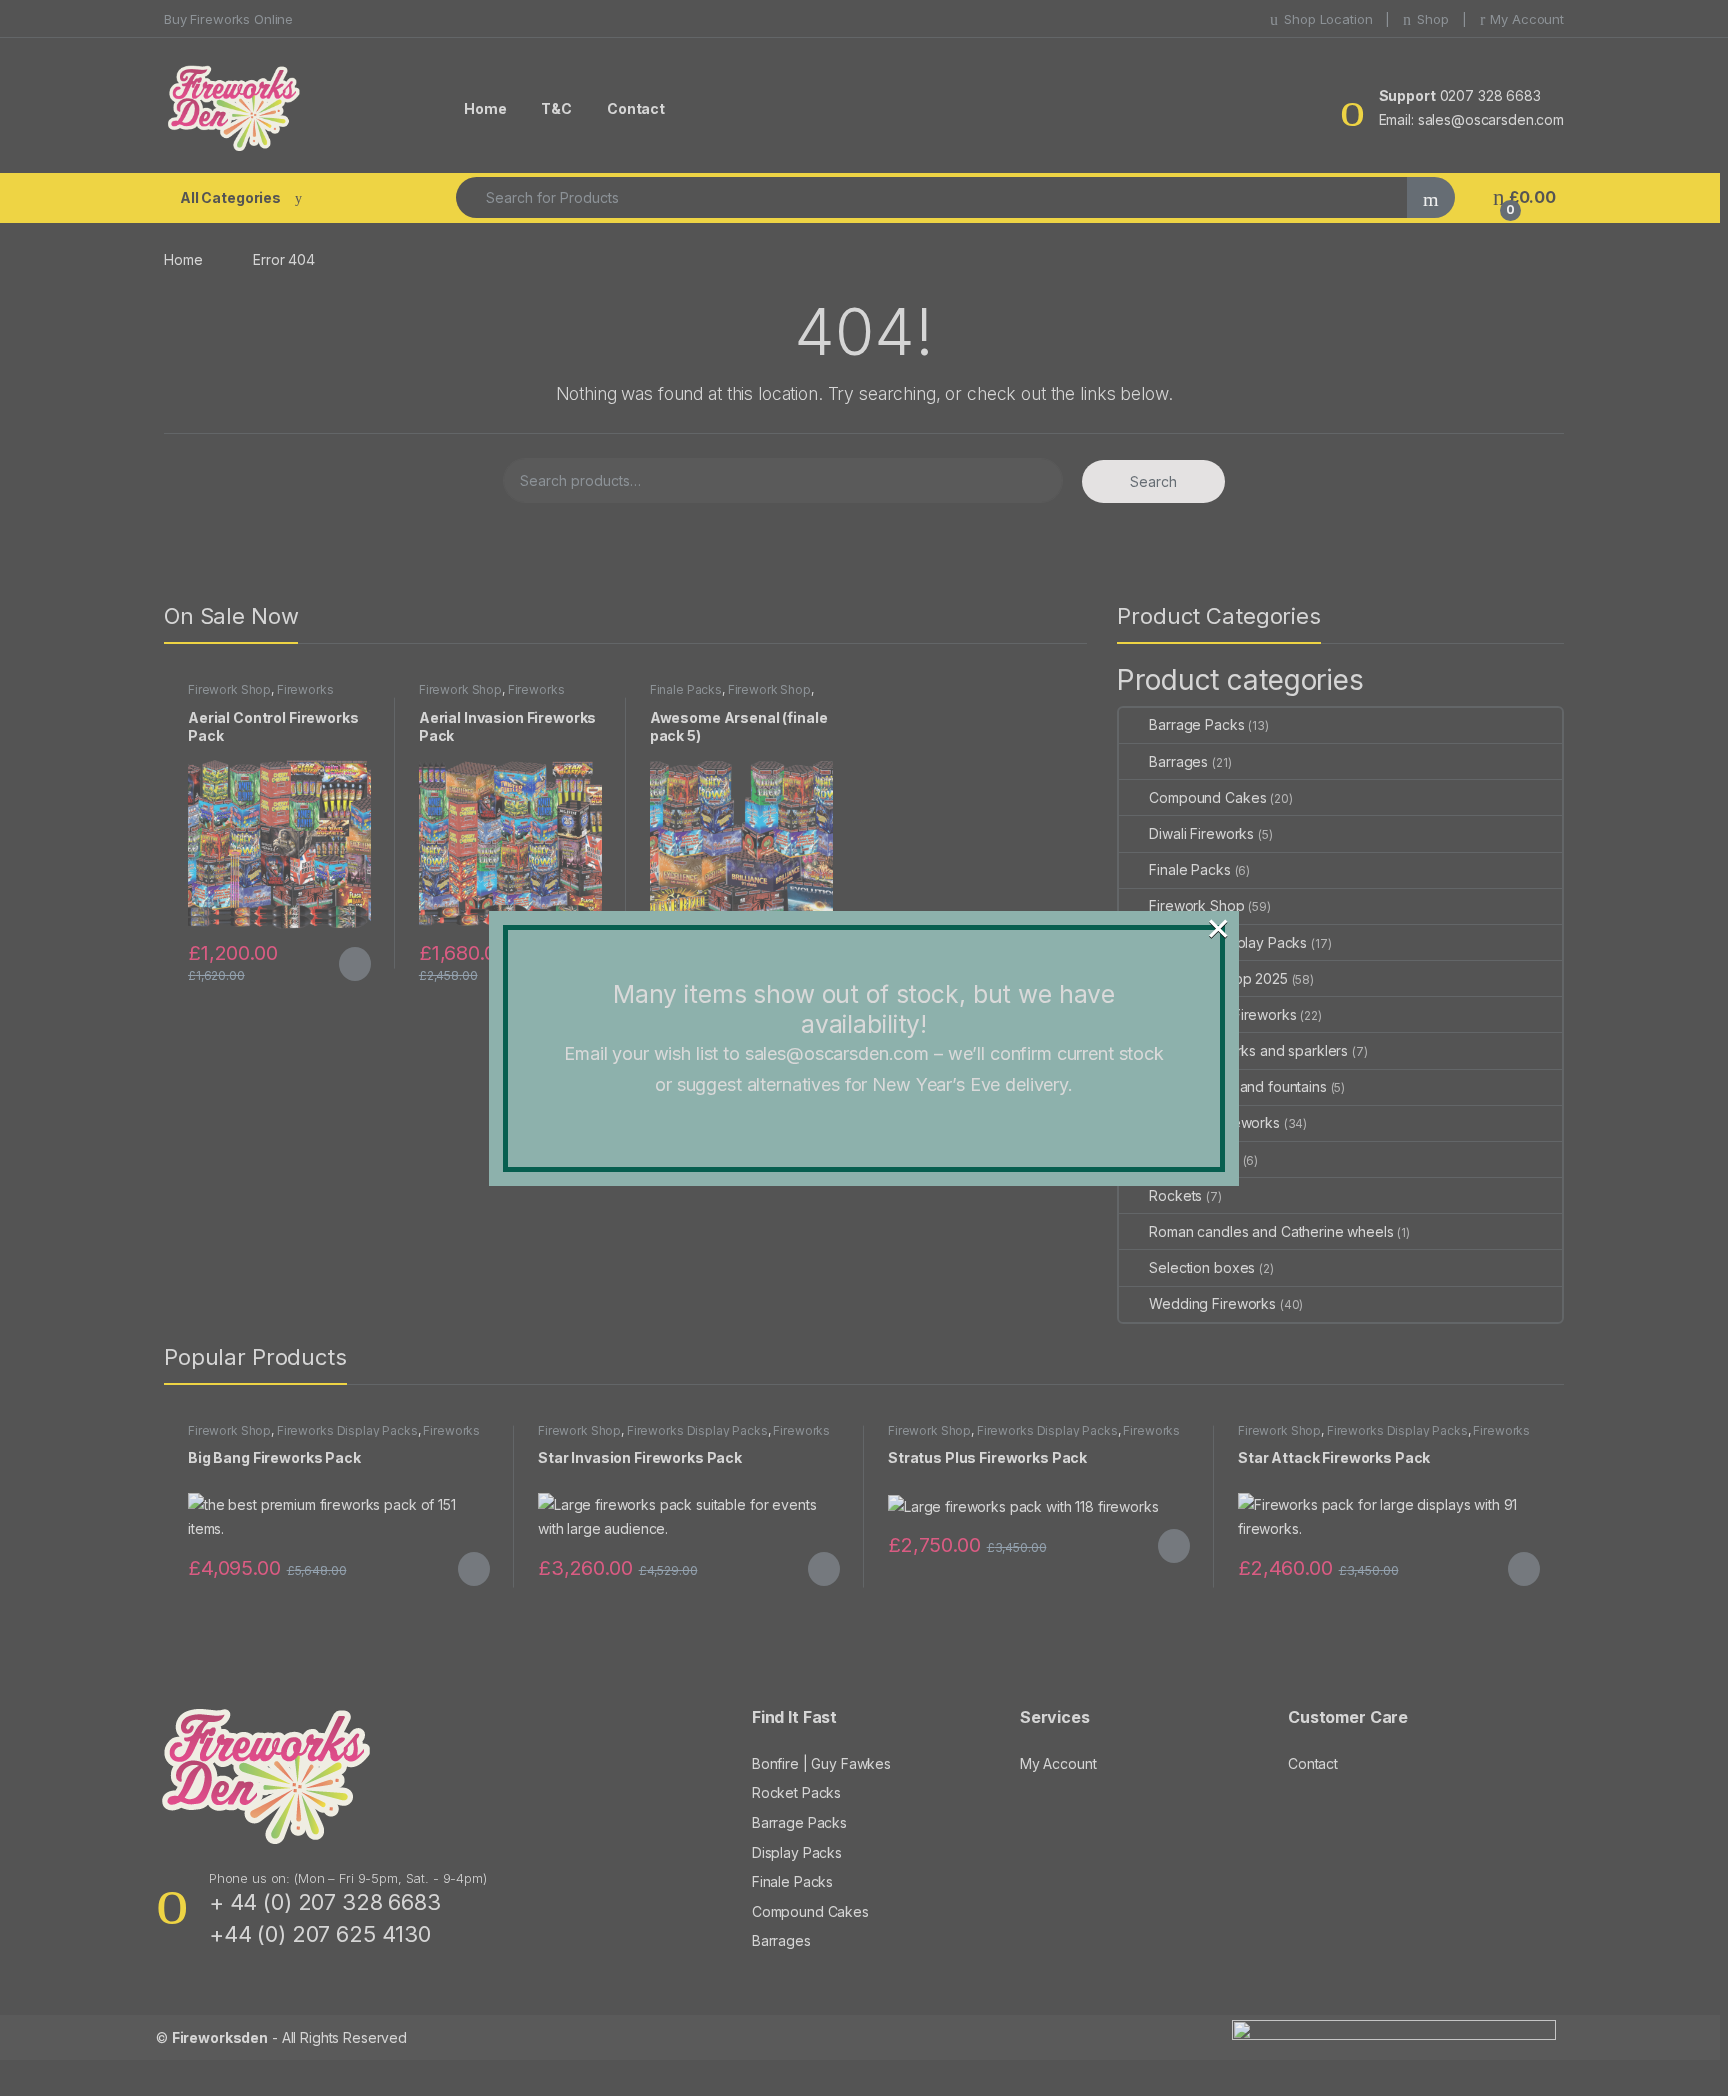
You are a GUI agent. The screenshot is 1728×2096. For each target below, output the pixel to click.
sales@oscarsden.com (837, 1053)
